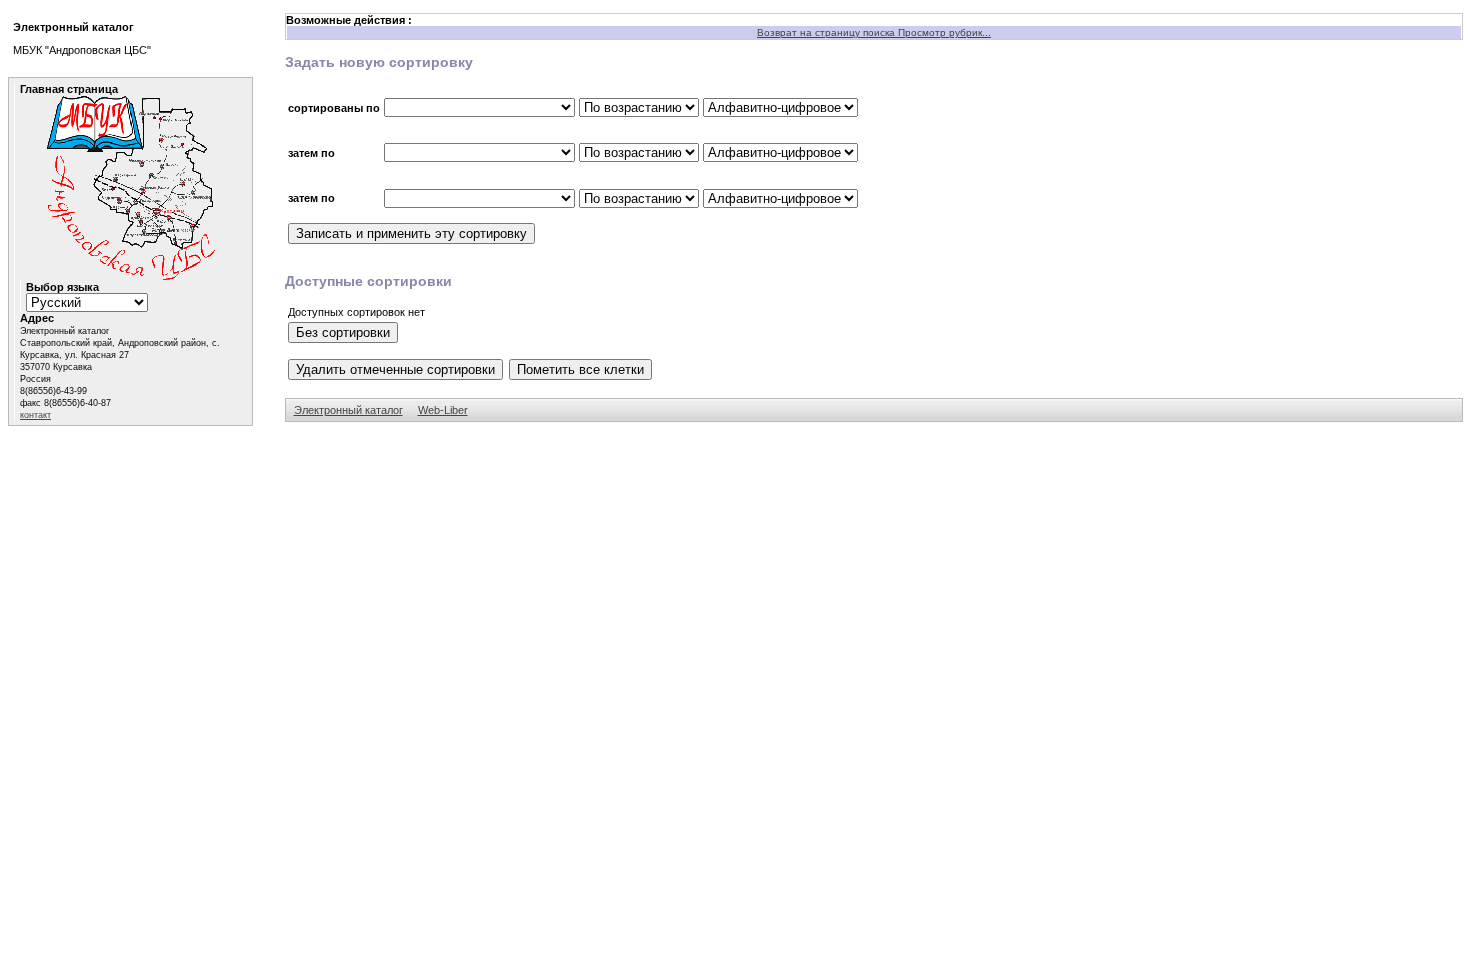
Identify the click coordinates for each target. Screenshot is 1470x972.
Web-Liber (443, 410)
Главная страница (69, 89)
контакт (35, 415)
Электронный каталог (348, 410)
